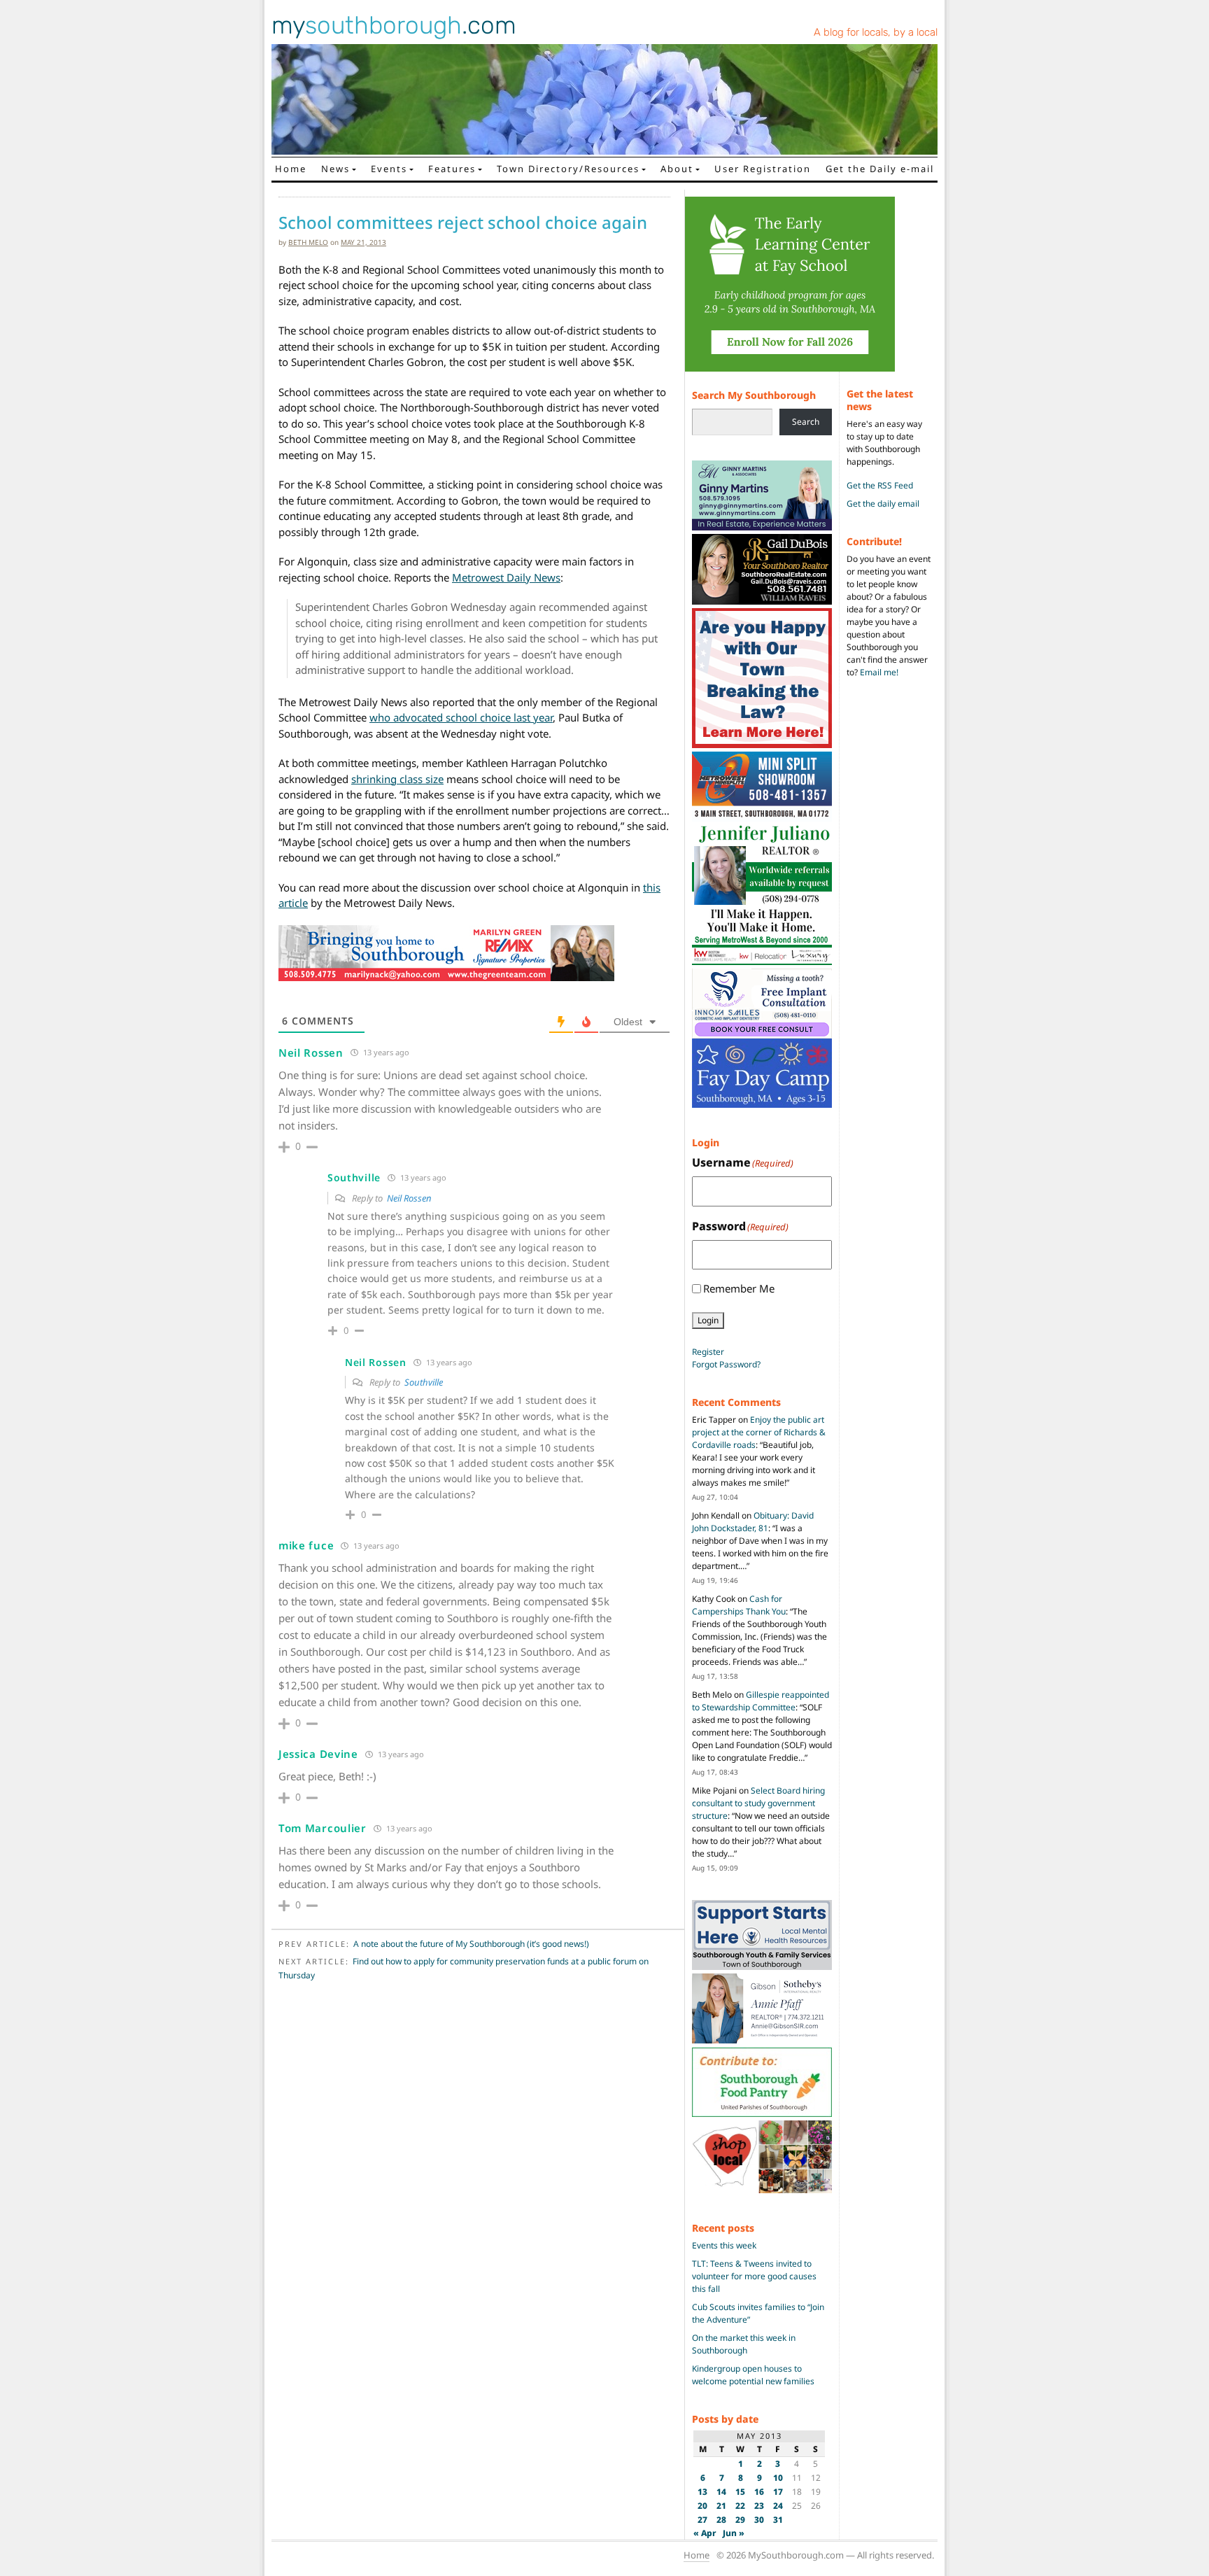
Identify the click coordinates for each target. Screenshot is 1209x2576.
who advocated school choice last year (461, 717)
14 (721, 2492)
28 (721, 2520)
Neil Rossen (409, 1198)
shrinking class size (397, 779)
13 (702, 2492)
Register (708, 1352)
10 (778, 2478)
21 (721, 2506)
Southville (424, 1382)
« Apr (705, 2533)
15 (740, 2492)
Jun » (734, 2533)
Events (389, 169)
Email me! (879, 672)
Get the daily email (883, 504)
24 (778, 2506)
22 (740, 2506)
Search (806, 422)
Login (708, 1320)
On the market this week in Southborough (744, 2344)
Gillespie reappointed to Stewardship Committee (761, 1701)
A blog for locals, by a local (876, 32)
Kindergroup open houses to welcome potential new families (753, 2375)
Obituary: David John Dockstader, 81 (753, 1522)
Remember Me (739, 1288)
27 (702, 2520)
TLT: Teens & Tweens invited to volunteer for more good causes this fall (754, 2276)
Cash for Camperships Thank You (739, 1605)
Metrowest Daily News (506, 577)
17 (778, 2492)
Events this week (724, 2245)
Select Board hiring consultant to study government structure (758, 1803)
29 (740, 2520)
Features (452, 169)
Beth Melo (308, 242)
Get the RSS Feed (880, 485)
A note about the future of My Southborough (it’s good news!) (471, 1944)
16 (759, 2492)
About (677, 169)
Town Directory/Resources (568, 169)
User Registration (763, 169)
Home (291, 169)
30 (759, 2520)
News (335, 169)
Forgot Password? (726, 1364)
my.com (394, 25)
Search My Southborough (754, 395)
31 (778, 2520)
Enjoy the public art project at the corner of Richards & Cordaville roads (759, 1432)
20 (702, 2506)
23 (759, 2506)
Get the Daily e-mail (880, 169)
